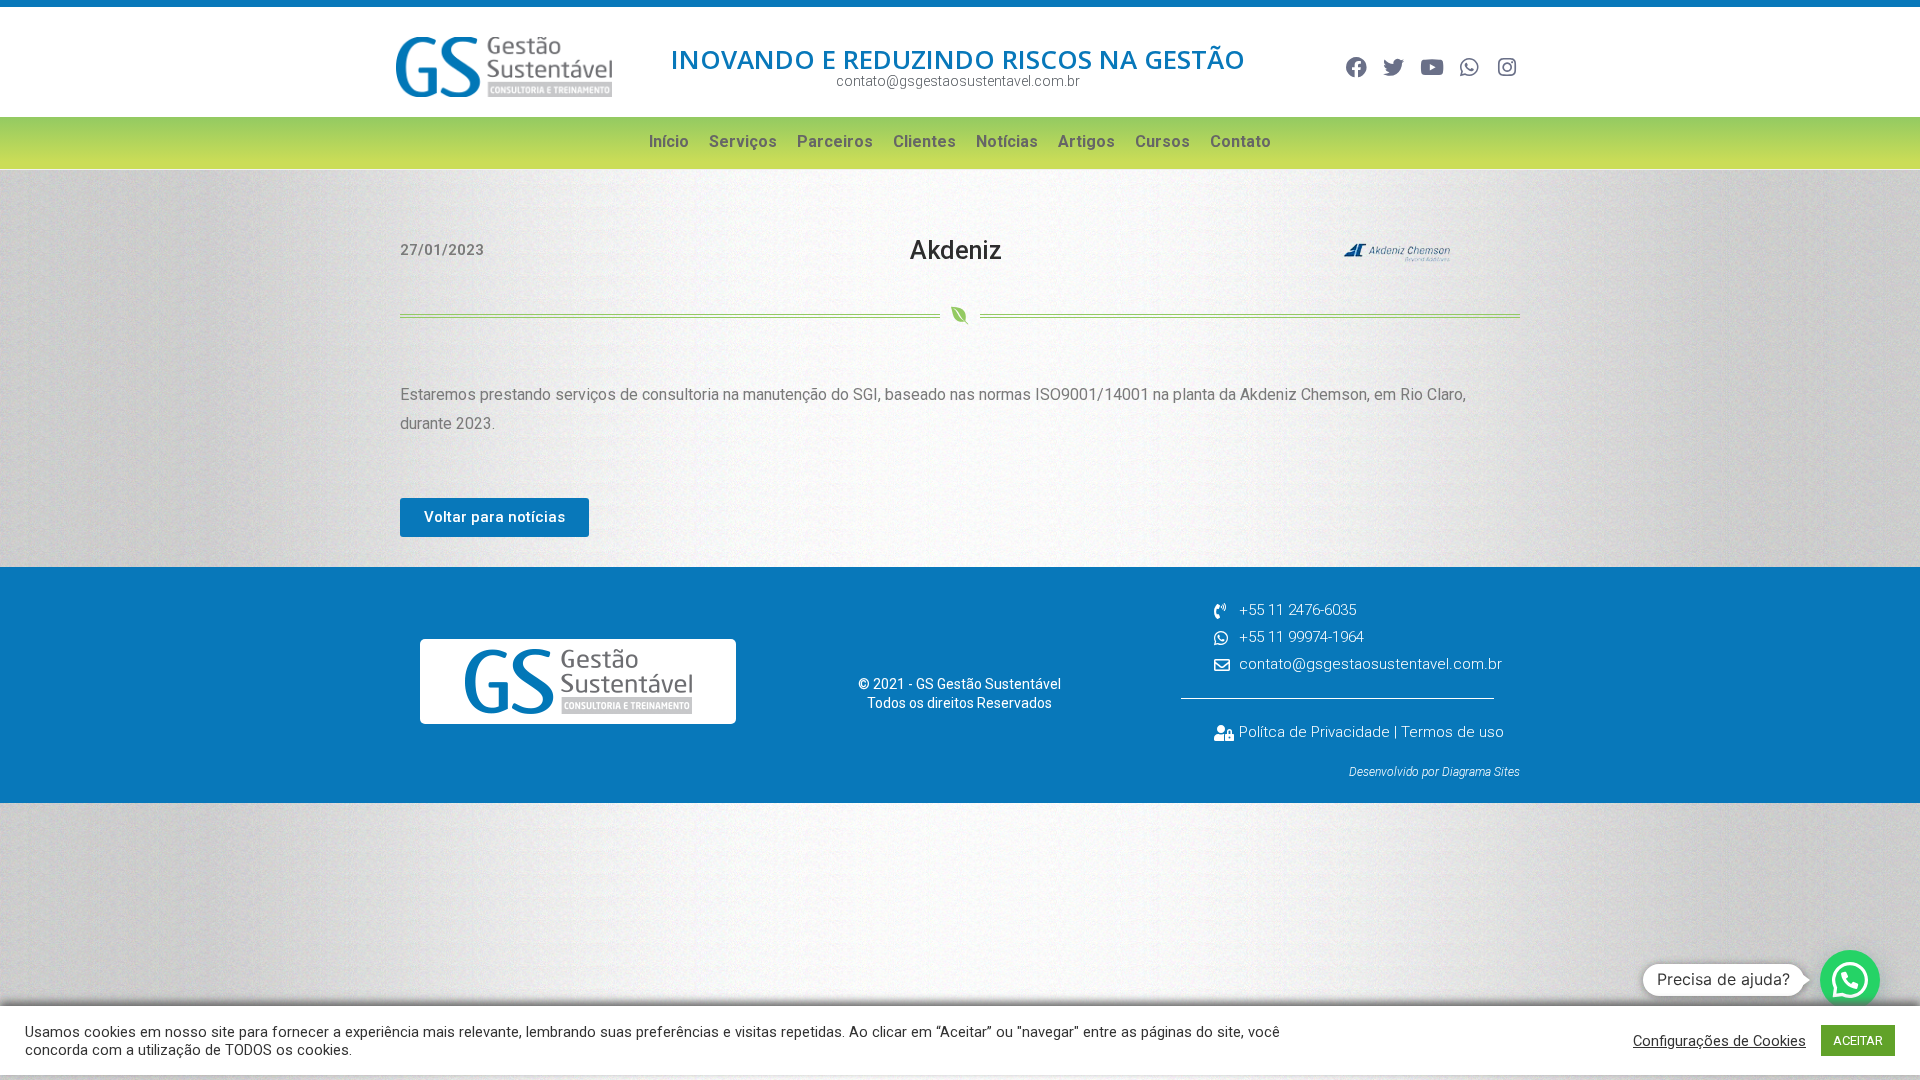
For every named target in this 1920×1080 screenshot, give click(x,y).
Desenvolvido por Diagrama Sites (1434, 772)
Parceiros (835, 141)
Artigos (1086, 141)
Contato (1240, 141)
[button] (1850, 980)
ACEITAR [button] (1858, 1040)
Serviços (743, 141)
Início (669, 141)
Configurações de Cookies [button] (1719, 1041)
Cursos (1162, 141)
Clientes (924, 141)
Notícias (1007, 141)
